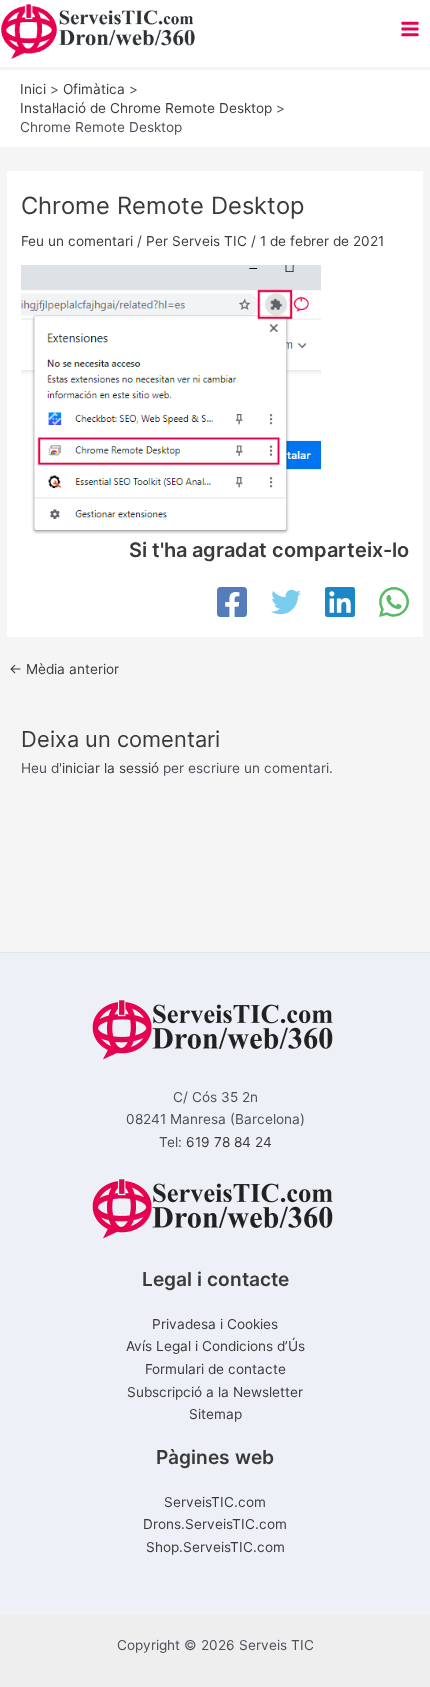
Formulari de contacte (215, 1369)
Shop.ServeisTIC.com (215, 1547)
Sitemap (215, 1414)
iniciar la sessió (110, 768)
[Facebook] (232, 602)
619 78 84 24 (229, 1142)
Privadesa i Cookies (215, 1324)
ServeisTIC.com (215, 1502)
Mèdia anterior (64, 670)
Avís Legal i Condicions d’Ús (215, 1346)
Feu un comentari (77, 241)
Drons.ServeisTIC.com (215, 1524)
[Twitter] (286, 602)
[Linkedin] (340, 602)
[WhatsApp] (394, 602)
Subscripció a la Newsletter (215, 1392)
